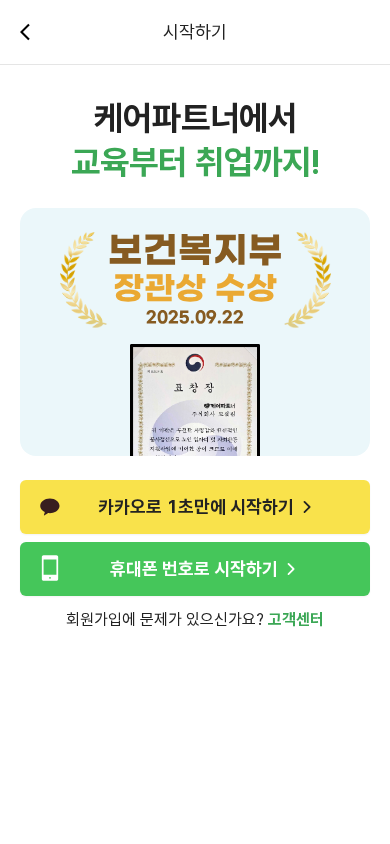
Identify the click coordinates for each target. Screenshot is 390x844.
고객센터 (296, 619)
